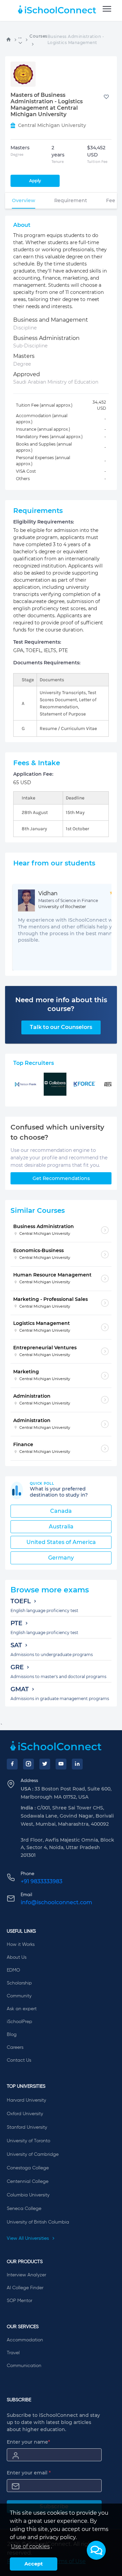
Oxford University (25, 2114)
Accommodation (25, 2340)
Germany (61, 1558)
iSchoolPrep (19, 2022)
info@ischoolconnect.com (56, 1902)
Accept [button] (34, 2564)
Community (19, 1996)
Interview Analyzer (26, 2275)
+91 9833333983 (42, 1881)
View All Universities (28, 2238)
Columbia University (28, 2195)
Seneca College (24, 2209)
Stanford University (27, 2127)
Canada (61, 1511)
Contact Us (19, 2060)
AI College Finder (25, 2288)
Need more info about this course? (61, 1004)
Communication (24, 2366)
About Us (17, 1957)
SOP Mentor (19, 2301)
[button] (96, 2550)
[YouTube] (61, 1764)
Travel (13, 2353)
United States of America (61, 1542)
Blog (12, 2035)
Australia (61, 1527)
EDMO (13, 1970)
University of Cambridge (33, 2154)
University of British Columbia (38, 2222)
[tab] (24, 200)
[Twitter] (45, 1764)
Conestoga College (28, 2168)
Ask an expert (22, 2009)
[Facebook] (12, 1764)
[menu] (107, 9)
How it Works (21, 1945)
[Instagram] (28, 1764)
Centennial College (28, 2182)
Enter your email (29, 2473)
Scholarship (19, 1983)
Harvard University (26, 2100)
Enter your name (28, 2442)
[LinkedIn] (77, 1764)
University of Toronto (28, 2141)
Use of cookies (30, 2546)
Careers (15, 2047)
